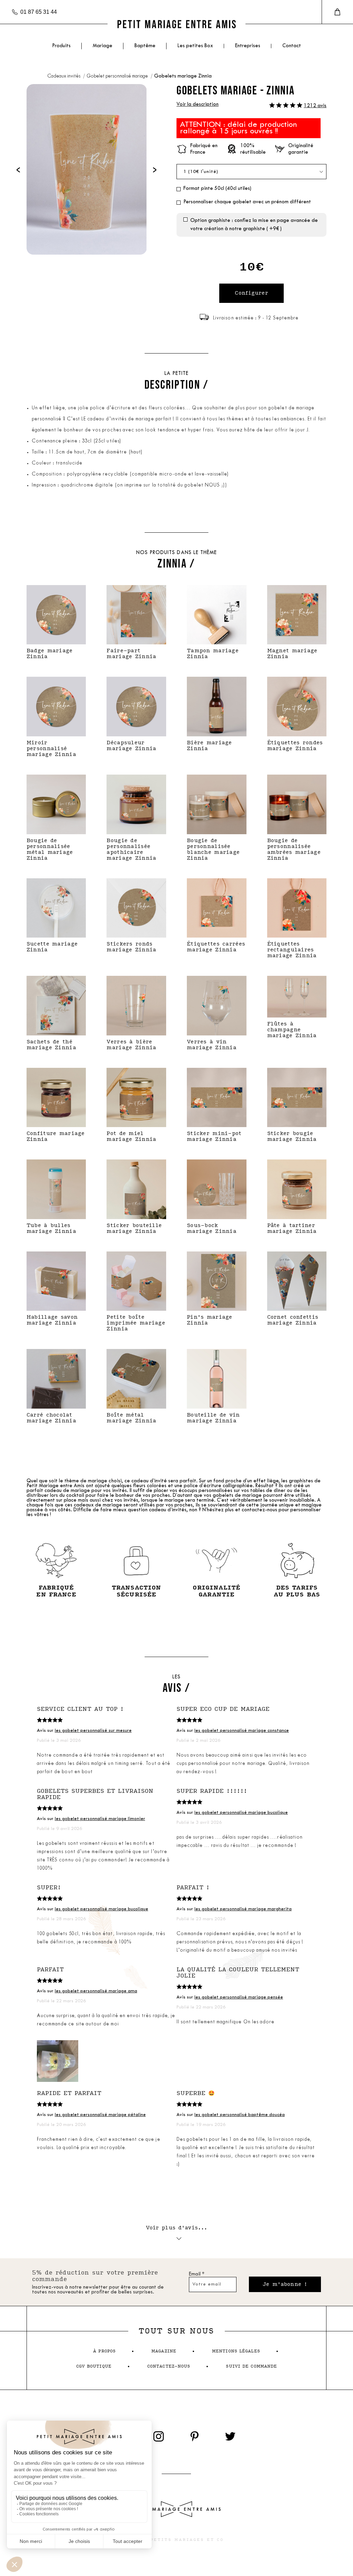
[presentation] (18, 169)
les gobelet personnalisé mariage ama (96, 1991)
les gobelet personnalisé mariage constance (242, 1731)
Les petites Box (195, 46)
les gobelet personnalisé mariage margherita (243, 1909)
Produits (61, 46)
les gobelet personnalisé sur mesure (93, 1731)
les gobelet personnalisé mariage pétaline (100, 2115)
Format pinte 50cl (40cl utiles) (217, 189)
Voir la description (198, 105)
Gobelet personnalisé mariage (118, 76)
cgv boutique (94, 2366)
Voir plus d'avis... (177, 2228)
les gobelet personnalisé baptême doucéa (240, 2115)
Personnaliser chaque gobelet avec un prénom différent (247, 202)
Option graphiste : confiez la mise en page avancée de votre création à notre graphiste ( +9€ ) (254, 225)
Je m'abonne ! (285, 2284)
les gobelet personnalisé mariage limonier (100, 1819)
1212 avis (315, 106)
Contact (292, 46)
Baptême (145, 46)
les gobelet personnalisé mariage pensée (239, 1997)
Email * (197, 2274)
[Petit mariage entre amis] (176, 24)
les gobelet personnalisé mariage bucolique (241, 1813)
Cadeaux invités (64, 76)
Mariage (103, 46)
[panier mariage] (337, 12)
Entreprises (248, 46)
